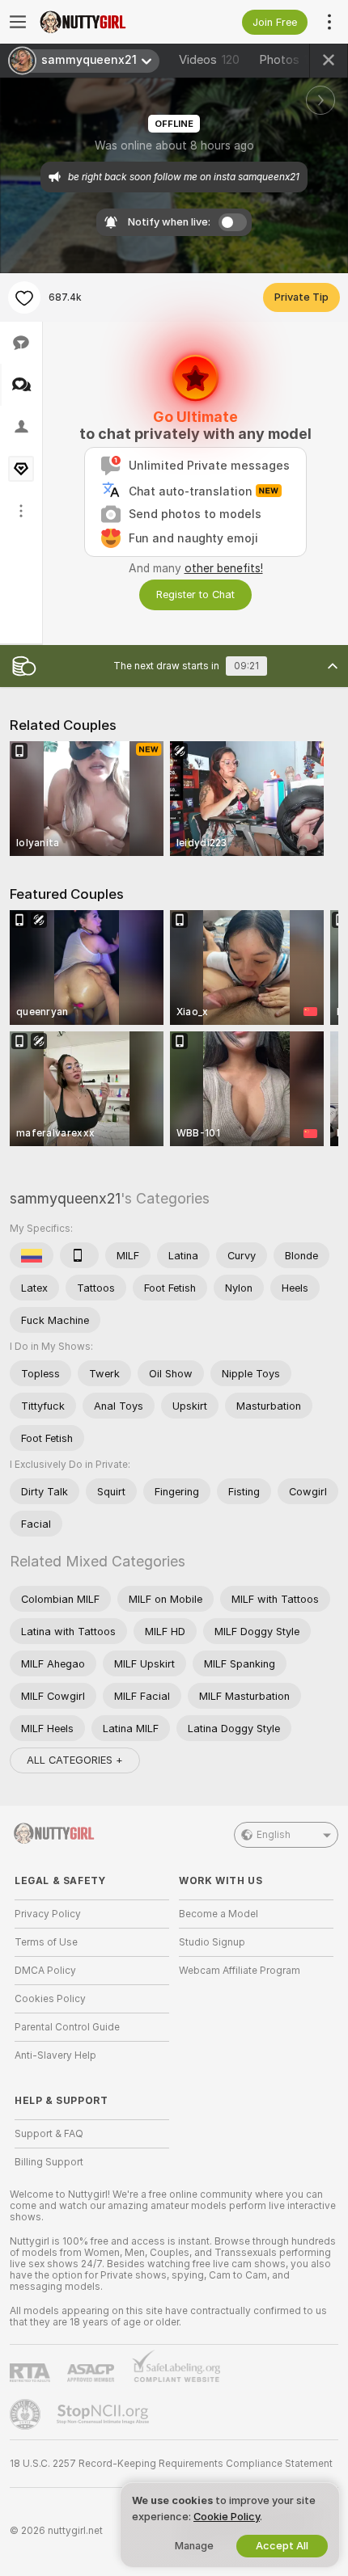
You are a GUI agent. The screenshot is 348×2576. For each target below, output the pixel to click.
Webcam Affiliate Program (240, 1971)
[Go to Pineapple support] (27, 2414)
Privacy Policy (48, 1914)
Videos (209, 60)
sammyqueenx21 (65, 1198)
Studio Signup (212, 1942)
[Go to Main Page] (105, 22)
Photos (291, 60)
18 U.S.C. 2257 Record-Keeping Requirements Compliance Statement (171, 2464)
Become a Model (219, 1914)
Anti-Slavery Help (55, 2055)
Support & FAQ (49, 2134)
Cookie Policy (227, 2517)
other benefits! (224, 568)
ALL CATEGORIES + (75, 1760)
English (274, 1835)
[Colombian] (32, 1255)
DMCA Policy (45, 1971)
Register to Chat (195, 594)
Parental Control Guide (67, 2027)
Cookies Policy (50, 1999)
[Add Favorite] (24, 297)
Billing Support (49, 2162)
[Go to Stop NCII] (104, 2414)
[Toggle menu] (18, 22)
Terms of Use (46, 1942)
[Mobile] (79, 1255)
